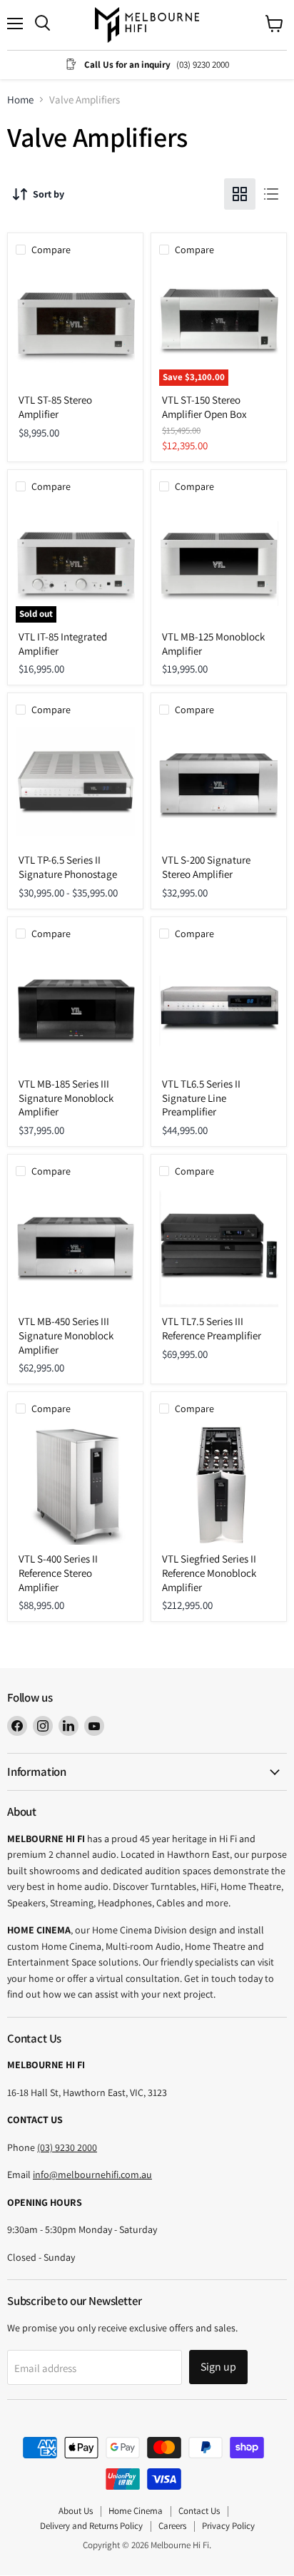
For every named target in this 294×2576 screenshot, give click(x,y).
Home (20, 99)
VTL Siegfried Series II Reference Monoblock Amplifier (209, 1573)
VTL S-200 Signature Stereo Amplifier (206, 867)
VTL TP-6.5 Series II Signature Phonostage (68, 867)
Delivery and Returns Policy (91, 2526)
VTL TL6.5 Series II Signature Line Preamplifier (201, 1098)
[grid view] (240, 194)
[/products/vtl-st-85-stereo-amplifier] (75, 326)
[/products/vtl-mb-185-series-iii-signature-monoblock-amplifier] (75, 1010)
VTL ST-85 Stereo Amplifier (55, 407)
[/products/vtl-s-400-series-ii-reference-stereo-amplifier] (75, 1485)
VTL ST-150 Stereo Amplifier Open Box (204, 407)
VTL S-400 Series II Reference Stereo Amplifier (58, 1573)
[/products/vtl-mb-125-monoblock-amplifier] (219, 563)
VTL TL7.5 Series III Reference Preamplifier (212, 1328)
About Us (76, 2511)
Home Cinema (136, 2511)
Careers (172, 2526)
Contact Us (199, 2511)
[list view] (271, 194)
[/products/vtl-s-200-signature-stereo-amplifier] (219, 786)
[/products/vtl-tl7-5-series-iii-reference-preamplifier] (219, 1248)
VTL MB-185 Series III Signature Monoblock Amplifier (66, 1098)
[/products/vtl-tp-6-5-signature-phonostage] (75, 786)
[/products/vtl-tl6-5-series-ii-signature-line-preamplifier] (219, 1010)
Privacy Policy (228, 2526)
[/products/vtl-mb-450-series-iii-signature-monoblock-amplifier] (75, 1248)
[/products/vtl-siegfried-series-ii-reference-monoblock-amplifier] (219, 1485)
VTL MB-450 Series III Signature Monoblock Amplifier (66, 1335)
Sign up (218, 2367)
